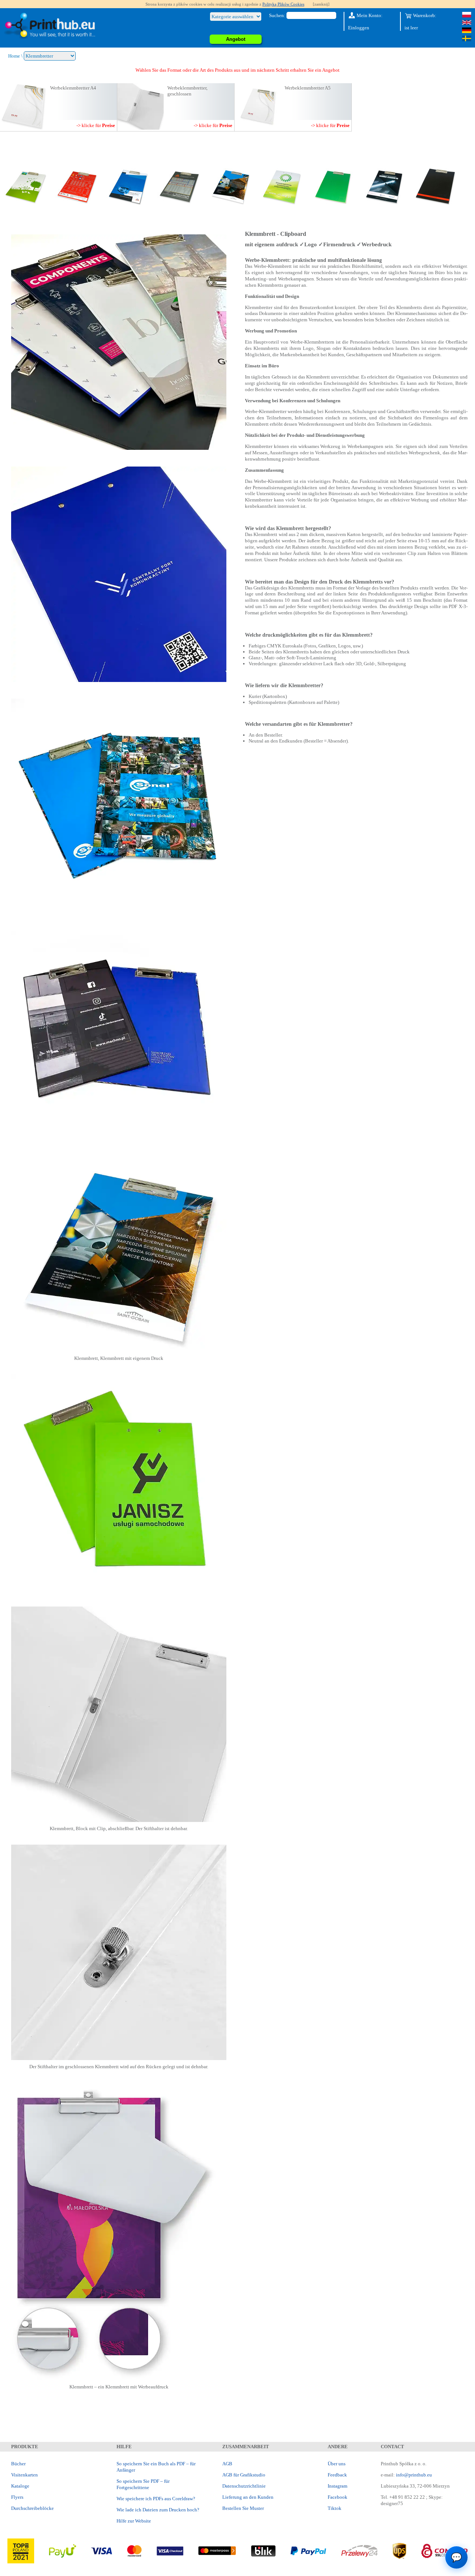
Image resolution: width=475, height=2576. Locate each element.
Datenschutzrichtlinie (244, 2486)
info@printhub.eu (414, 2475)
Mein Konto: (369, 15)
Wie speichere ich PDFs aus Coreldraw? (156, 2499)
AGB (227, 2464)
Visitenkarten (24, 2475)
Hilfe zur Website (134, 2521)
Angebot (236, 39)
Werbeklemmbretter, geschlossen (187, 91)
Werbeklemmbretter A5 (308, 88)
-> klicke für (96, 125)
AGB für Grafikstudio (244, 2475)
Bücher (18, 2464)
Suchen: (277, 15)
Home (14, 56)
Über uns (337, 2464)
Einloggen (359, 28)
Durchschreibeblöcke (32, 2508)
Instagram (338, 2486)
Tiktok (335, 2508)
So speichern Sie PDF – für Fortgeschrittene (143, 2484)
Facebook (338, 2497)
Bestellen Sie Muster (243, 2508)
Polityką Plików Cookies (283, 4)
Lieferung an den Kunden (248, 2497)
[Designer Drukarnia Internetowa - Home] (49, 26)
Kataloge (20, 2486)
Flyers (17, 2497)
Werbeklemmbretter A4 (73, 88)
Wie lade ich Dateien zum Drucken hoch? (158, 2510)
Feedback (337, 2475)
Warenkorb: (424, 15)
